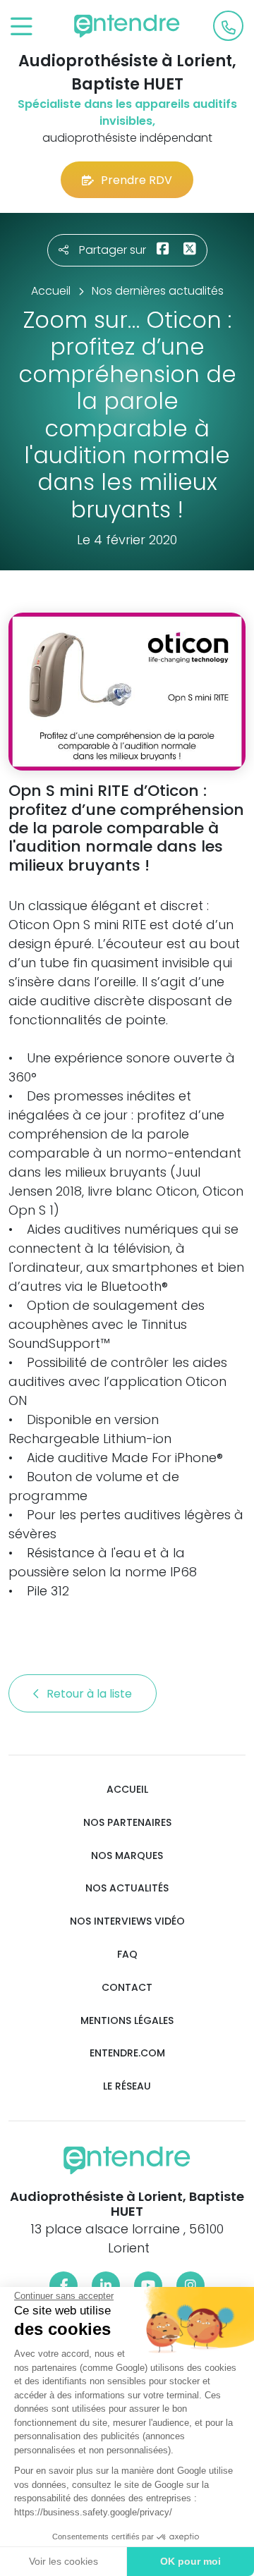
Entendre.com (127, 2053)
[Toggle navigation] (22, 27)
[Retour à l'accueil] (127, 26)
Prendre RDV (137, 180)
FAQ (127, 1955)
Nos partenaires (127, 1823)
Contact (127, 1988)
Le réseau (127, 2086)
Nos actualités (127, 1888)
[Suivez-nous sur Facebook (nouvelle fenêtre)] (64, 2286)
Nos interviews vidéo (127, 1921)
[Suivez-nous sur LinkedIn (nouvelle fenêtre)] (106, 2286)
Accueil (127, 1790)
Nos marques (127, 1856)
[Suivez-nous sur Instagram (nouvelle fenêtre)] (190, 2286)
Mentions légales (127, 2021)
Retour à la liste (91, 1694)
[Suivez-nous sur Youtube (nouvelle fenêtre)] (148, 2286)
